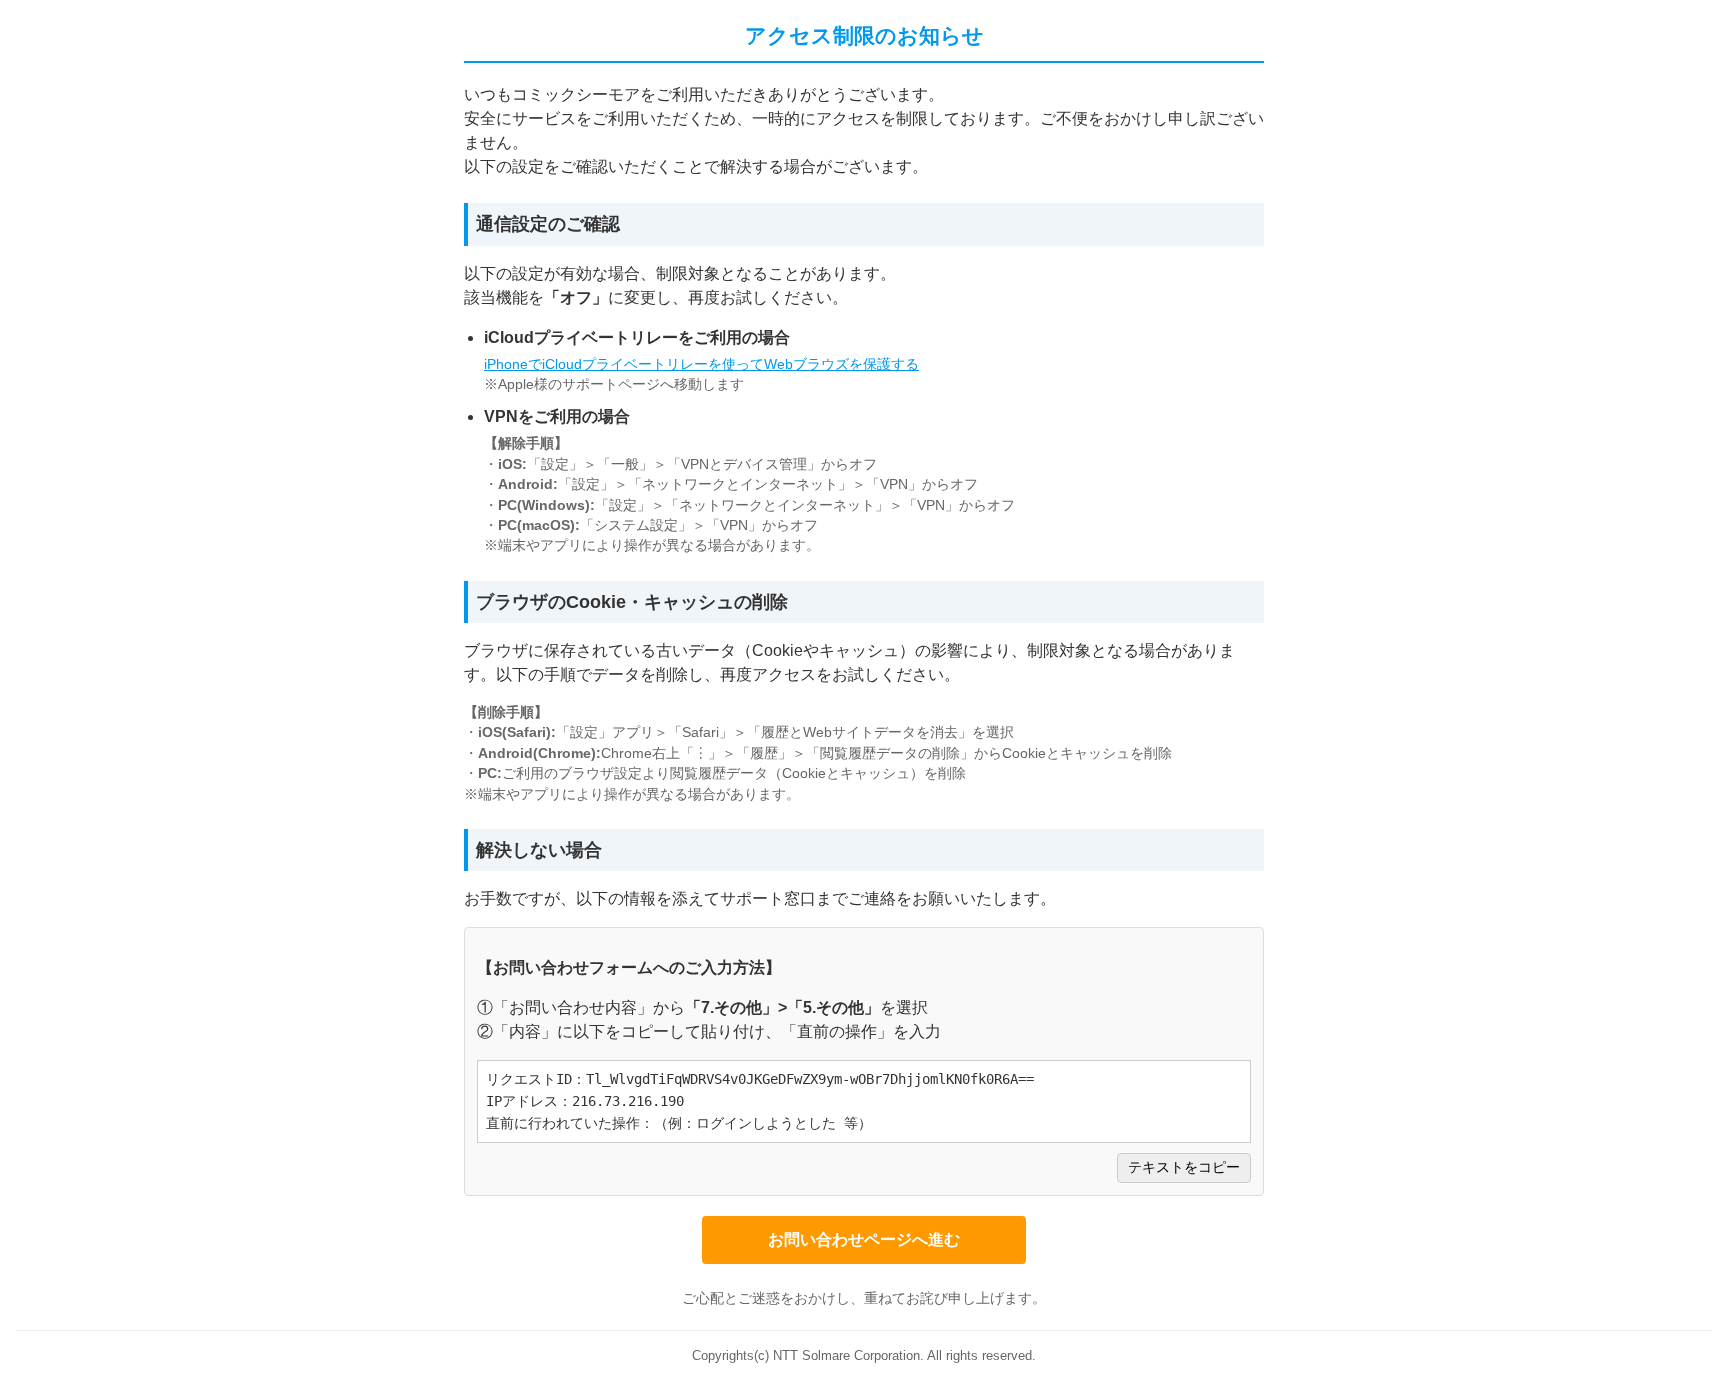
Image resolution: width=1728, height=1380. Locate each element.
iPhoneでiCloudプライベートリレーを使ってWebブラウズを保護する (701, 364)
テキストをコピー (1184, 1167)
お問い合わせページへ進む (864, 1239)
